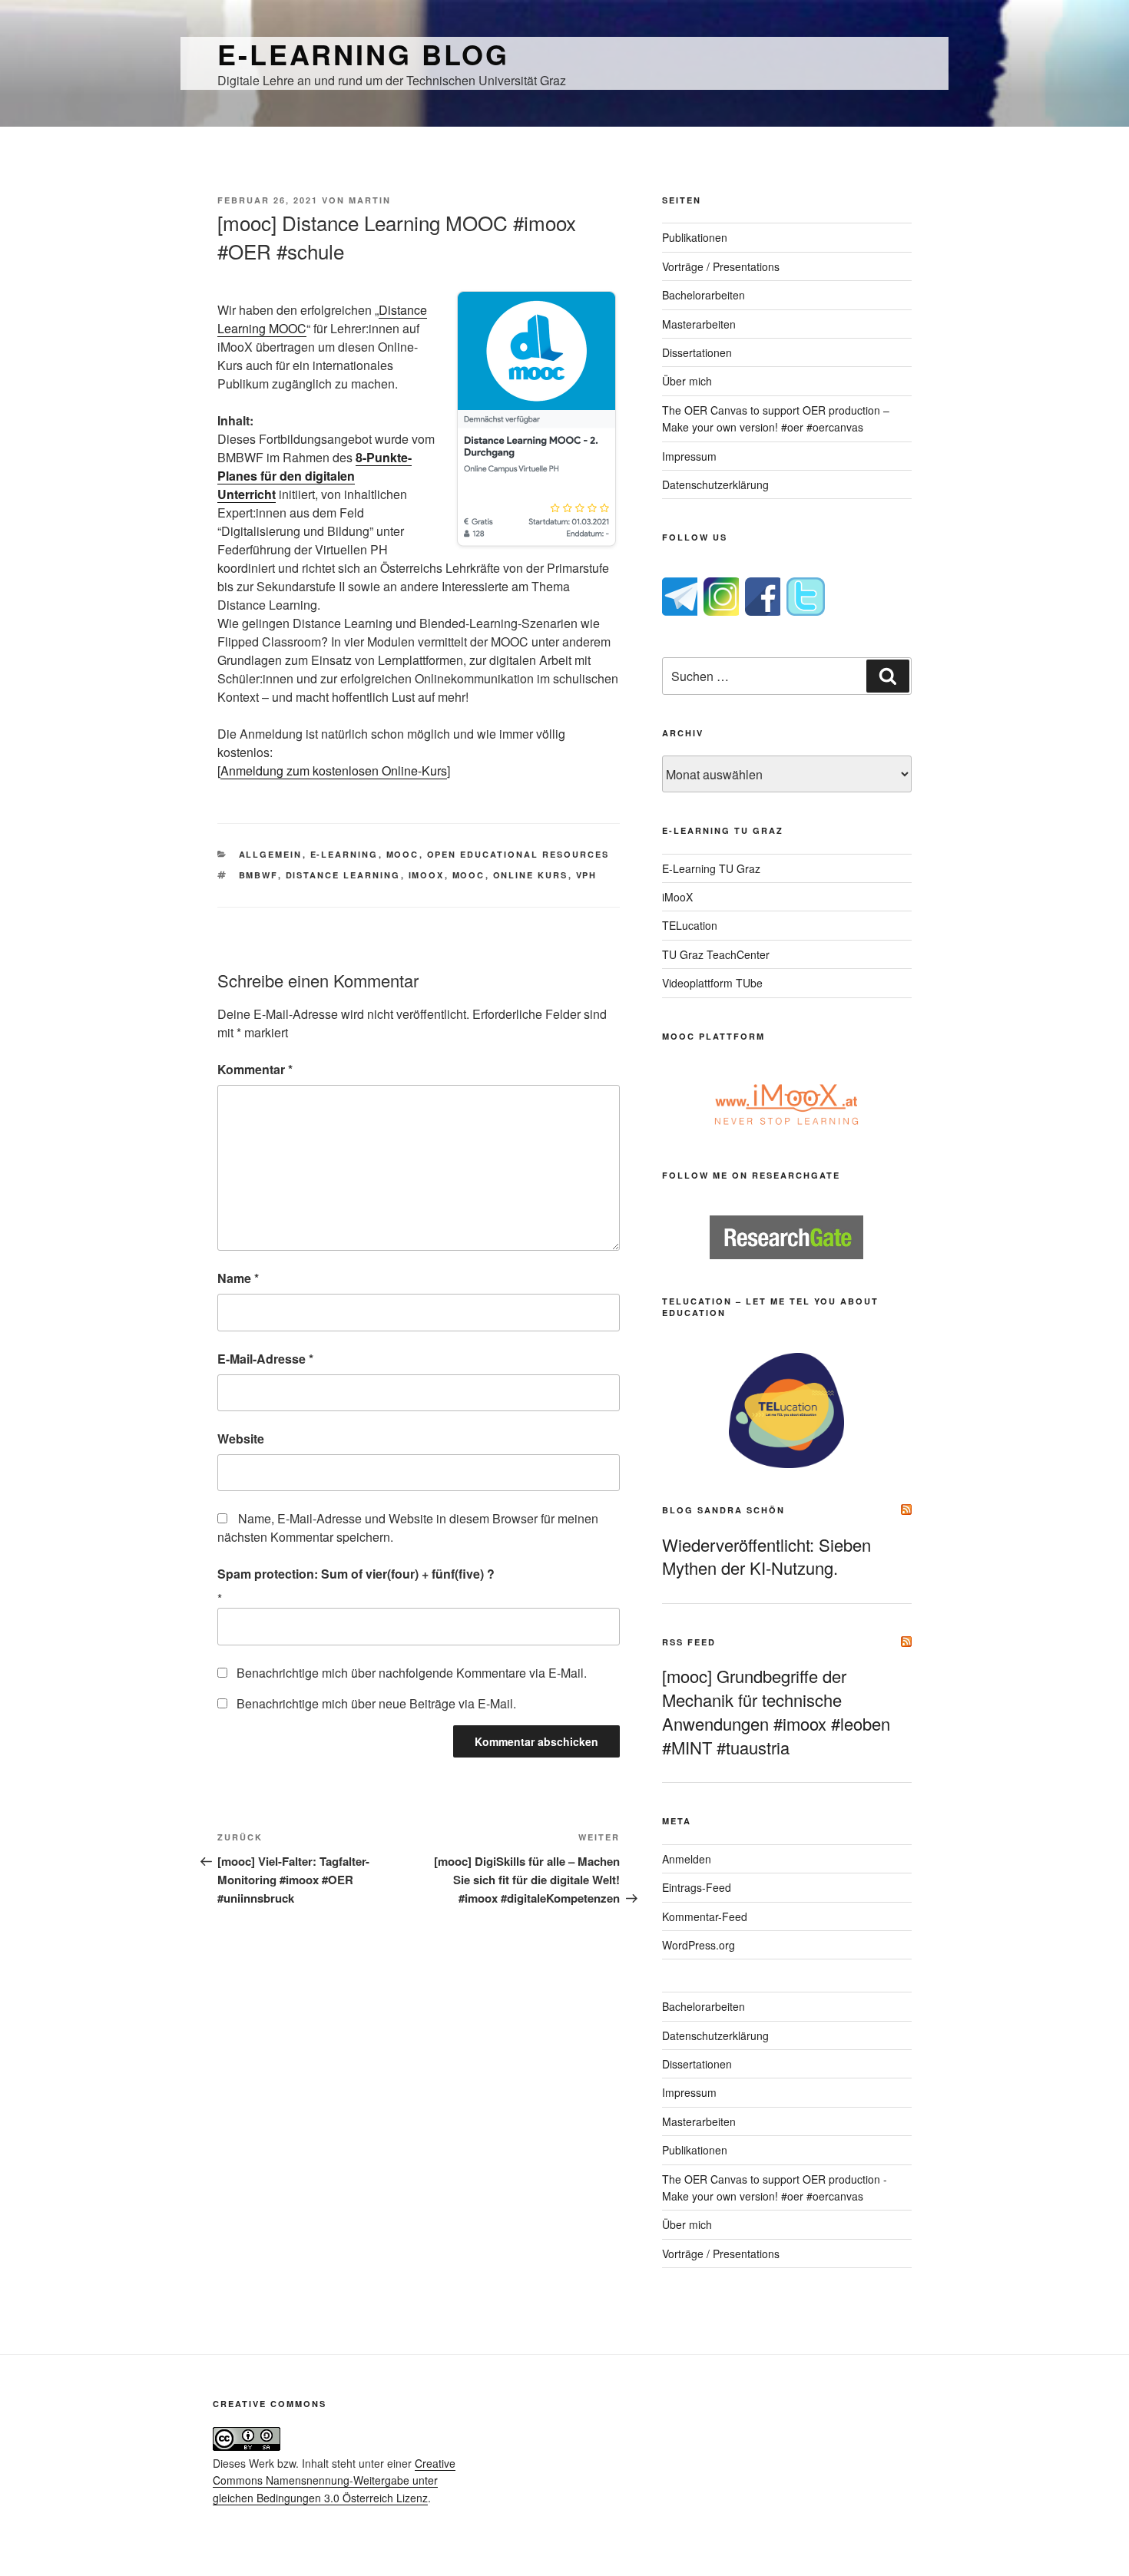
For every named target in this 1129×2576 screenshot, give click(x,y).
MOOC (403, 854)
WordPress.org (699, 1945)
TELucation (690, 925)
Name (238, 1278)
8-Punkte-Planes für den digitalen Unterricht (315, 476)
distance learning (343, 875)
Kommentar (255, 1069)
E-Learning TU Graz (711, 868)
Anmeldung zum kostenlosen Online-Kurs (334, 770)
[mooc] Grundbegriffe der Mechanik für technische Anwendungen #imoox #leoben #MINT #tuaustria (776, 1711)
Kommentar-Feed (705, 1916)
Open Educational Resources (518, 854)
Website (241, 1438)
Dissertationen (697, 352)
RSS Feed (689, 1642)
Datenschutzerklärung (715, 484)
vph (587, 875)
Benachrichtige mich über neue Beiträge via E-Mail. (376, 1703)
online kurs (531, 875)
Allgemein (271, 854)
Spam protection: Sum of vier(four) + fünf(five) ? (356, 1574)
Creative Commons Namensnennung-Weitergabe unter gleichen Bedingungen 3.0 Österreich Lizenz (334, 2480)
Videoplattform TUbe (712, 983)
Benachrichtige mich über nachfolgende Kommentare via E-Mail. (412, 1673)
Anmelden (687, 1859)
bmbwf (258, 875)
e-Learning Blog (363, 54)
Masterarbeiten (699, 324)
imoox (427, 875)
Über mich (687, 381)
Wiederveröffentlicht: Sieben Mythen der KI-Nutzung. (766, 1556)
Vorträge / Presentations (721, 266)
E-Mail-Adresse (265, 1359)
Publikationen (695, 237)
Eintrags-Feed (697, 1887)
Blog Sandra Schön (723, 1510)
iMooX (677, 897)
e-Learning (344, 854)
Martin (370, 200)
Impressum (689, 456)
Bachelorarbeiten (704, 295)
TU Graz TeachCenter (716, 954)
